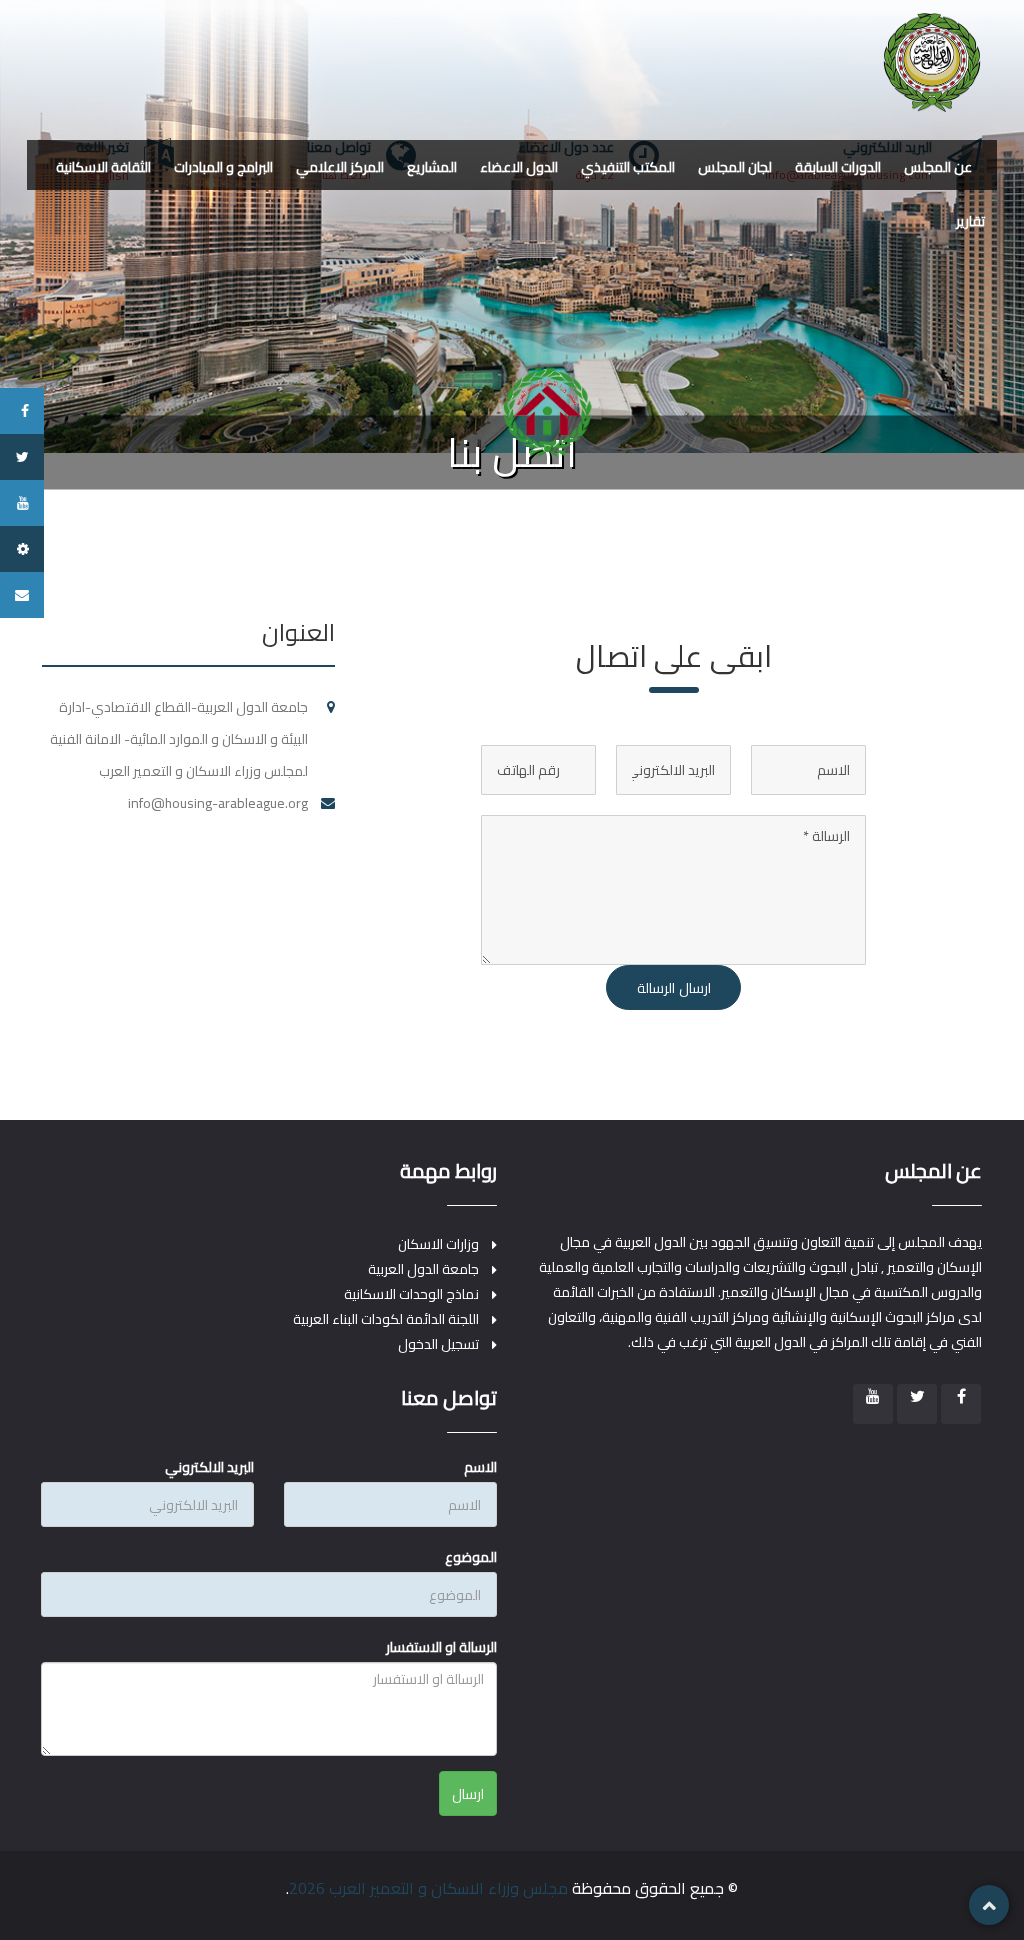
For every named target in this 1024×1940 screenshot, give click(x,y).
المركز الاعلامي (340, 167)
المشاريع (432, 167)
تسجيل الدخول (438, 1344)
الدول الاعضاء (519, 167)
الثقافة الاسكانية (103, 167)
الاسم (480, 1467)
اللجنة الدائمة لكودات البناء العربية (386, 1319)
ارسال (468, 1794)
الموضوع (471, 1557)
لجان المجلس (735, 167)
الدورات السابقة (838, 167)
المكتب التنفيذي (628, 167)
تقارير (970, 221)
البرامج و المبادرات (223, 167)
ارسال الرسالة (674, 988)
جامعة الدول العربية (423, 1269)
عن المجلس (938, 167)
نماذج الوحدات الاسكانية (411, 1294)
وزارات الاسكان (438, 1244)
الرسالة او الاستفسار (441, 1647)
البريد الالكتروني (209, 1467)
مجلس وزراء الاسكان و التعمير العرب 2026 (428, 1888)
